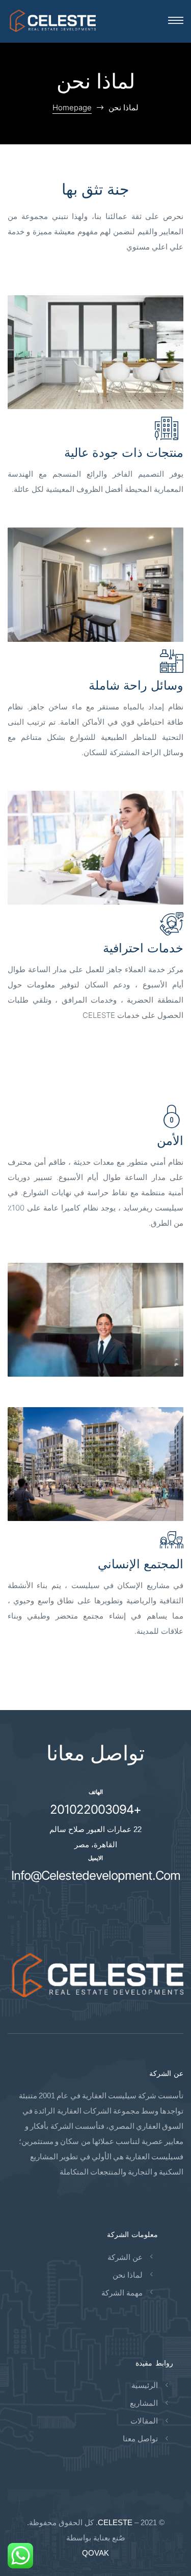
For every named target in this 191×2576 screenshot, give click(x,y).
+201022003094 (95, 1809)
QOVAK (95, 2553)
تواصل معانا (95, 1753)
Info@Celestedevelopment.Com (96, 1875)
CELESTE (115, 2522)
